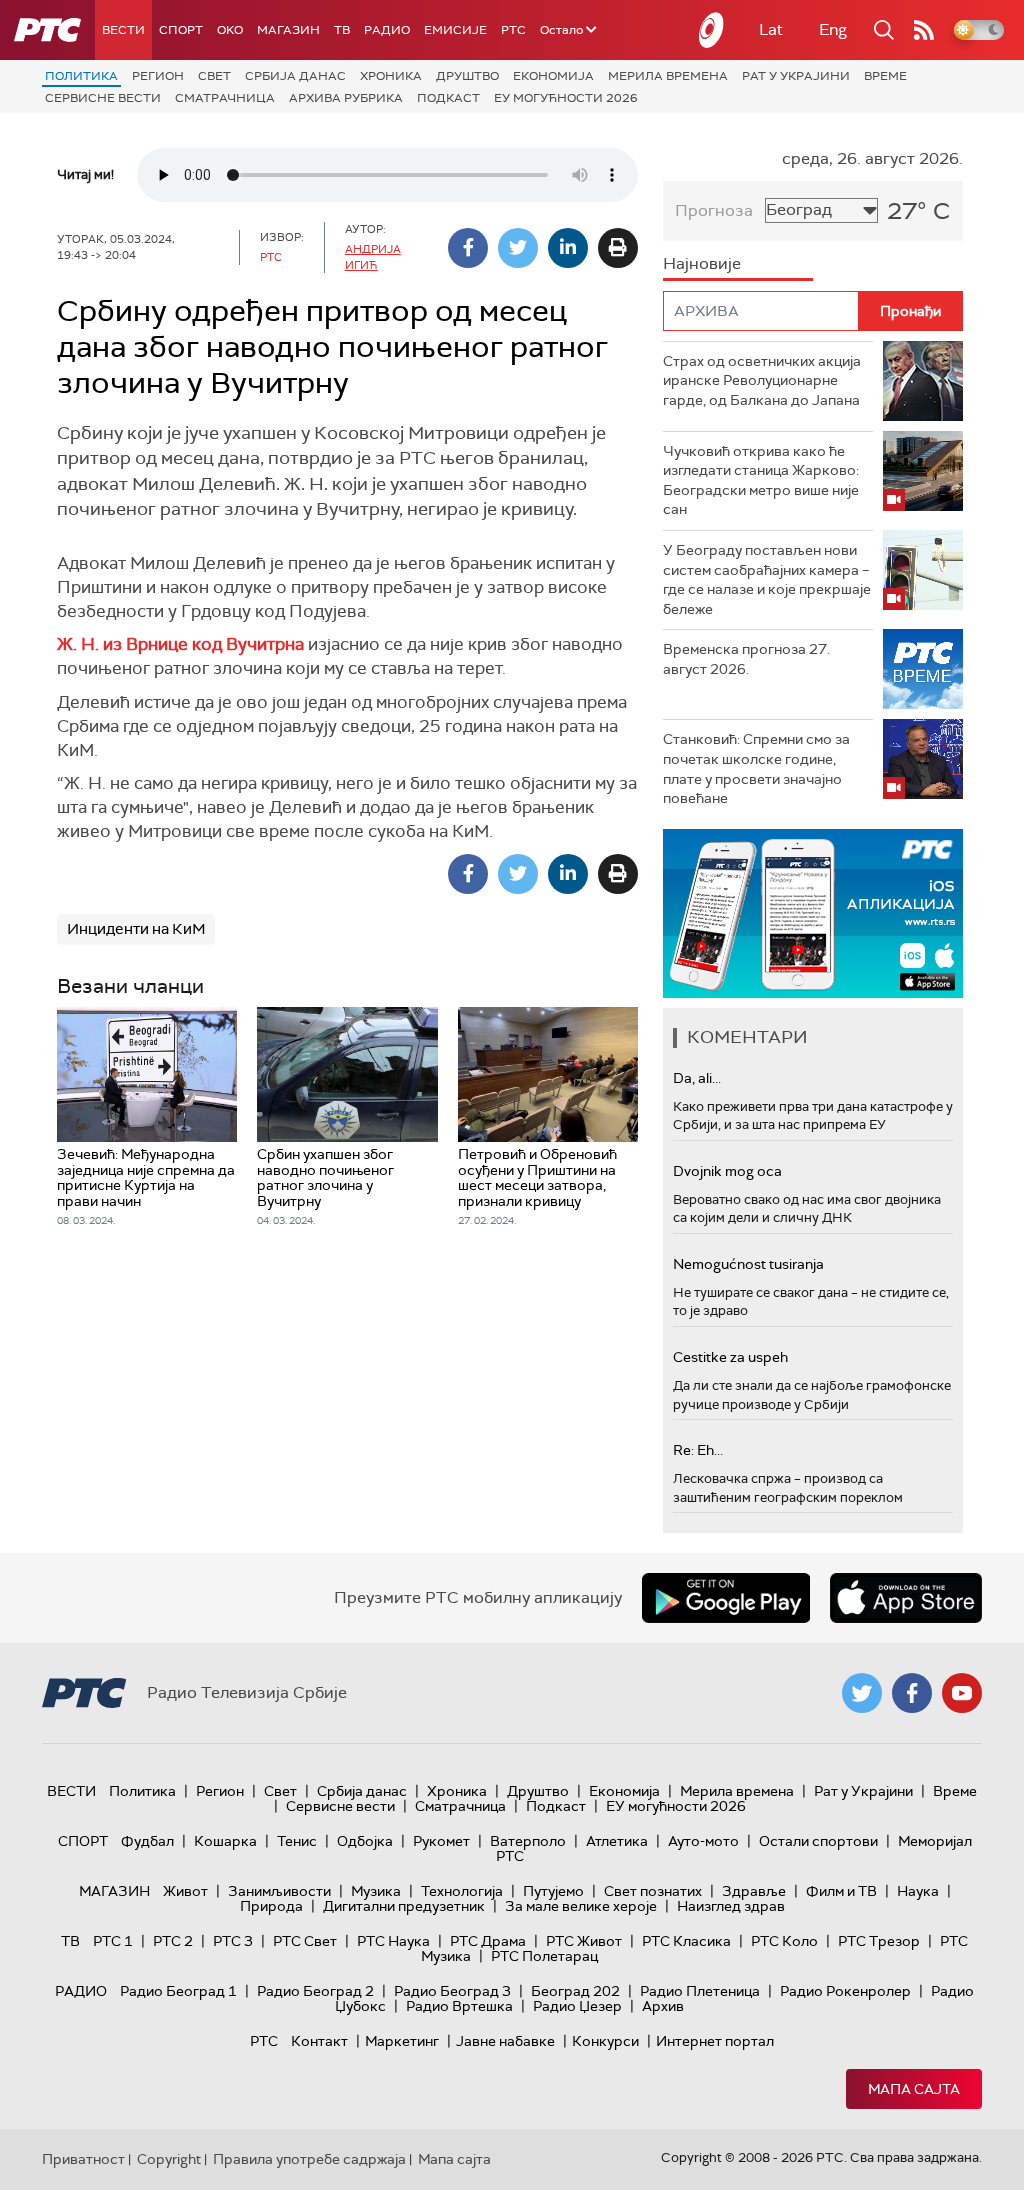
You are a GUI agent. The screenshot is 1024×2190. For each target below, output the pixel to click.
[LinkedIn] (568, 248)
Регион (158, 76)
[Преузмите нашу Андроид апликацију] (726, 1598)
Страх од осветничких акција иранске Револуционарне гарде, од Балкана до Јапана (762, 380)
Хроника (391, 76)
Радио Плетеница (700, 1991)
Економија (553, 76)
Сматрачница (225, 98)
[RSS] (924, 30)
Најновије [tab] (702, 263)
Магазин (288, 30)
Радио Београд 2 (315, 1991)
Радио (387, 30)
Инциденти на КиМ (136, 929)
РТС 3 (233, 1941)
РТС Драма (488, 1941)
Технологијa (462, 1891)
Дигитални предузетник (404, 1906)
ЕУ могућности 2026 (566, 98)
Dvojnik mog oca (727, 1171)
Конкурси (605, 2041)
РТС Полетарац (544, 1956)
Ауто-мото (703, 1841)
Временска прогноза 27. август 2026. (746, 659)
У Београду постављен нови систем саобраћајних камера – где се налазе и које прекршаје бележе (767, 579)
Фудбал (147, 1841)
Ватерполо (528, 1841)
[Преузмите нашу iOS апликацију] (906, 1598)
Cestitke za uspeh (730, 1357)
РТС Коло (784, 1941)
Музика (376, 1891)
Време (885, 76)
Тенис (297, 1841)
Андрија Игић (373, 256)
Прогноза (714, 210)
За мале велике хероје (581, 1906)
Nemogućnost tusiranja (748, 1264)
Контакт (319, 2041)
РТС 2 (173, 1941)
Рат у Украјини (796, 76)
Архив (663, 2006)
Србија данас (295, 76)
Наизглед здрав (731, 1906)
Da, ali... (697, 1078)
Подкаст (448, 98)
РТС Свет (305, 1941)
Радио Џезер (577, 2006)
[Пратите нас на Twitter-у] (862, 1693)
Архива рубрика (346, 98)
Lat (771, 29)
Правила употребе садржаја (309, 2159)
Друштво (467, 76)
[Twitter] (518, 248)
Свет (214, 76)
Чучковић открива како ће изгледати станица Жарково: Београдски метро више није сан (761, 480)
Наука (918, 1891)
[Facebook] (468, 248)
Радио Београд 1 (178, 1991)
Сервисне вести (103, 98)
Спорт (181, 30)
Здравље (754, 1891)
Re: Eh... (698, 1450)
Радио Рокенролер (845, 1991)
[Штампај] (618, 248)
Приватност (83, 2159)
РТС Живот (584, 1941)
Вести (123, 30)
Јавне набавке (505, 2041)
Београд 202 (575, 1991)
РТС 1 (113, 1941)
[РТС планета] (712, 30)
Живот (185, 1891)
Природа (271, 1906)
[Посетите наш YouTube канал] (962, 1693)
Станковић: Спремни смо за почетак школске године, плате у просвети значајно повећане (756, 768)
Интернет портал (715, 2041)
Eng (833, 29)
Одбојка (365, 1841)
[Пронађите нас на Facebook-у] (912, 1693)
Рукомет (441, 1841)
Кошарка (225, 1841)
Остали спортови (818, 1841)
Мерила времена (668, 76)
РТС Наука (393, 1941)
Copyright (169, 2159)
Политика (81, 76)
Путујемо (553, 1891)
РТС (513, 30)
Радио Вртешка (459, 2006)
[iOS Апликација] (813, 913)
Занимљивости (279, 1891)
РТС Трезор (879, 1941)
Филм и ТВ (841, 1891)
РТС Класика (686, 1941)
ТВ (342, 30)
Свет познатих (653, 1891)
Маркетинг (402, 2041)
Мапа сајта (914, 2089)
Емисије (455, 30)
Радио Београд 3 (452, 1991)
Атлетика (617, 1841)
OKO (230, 30)
